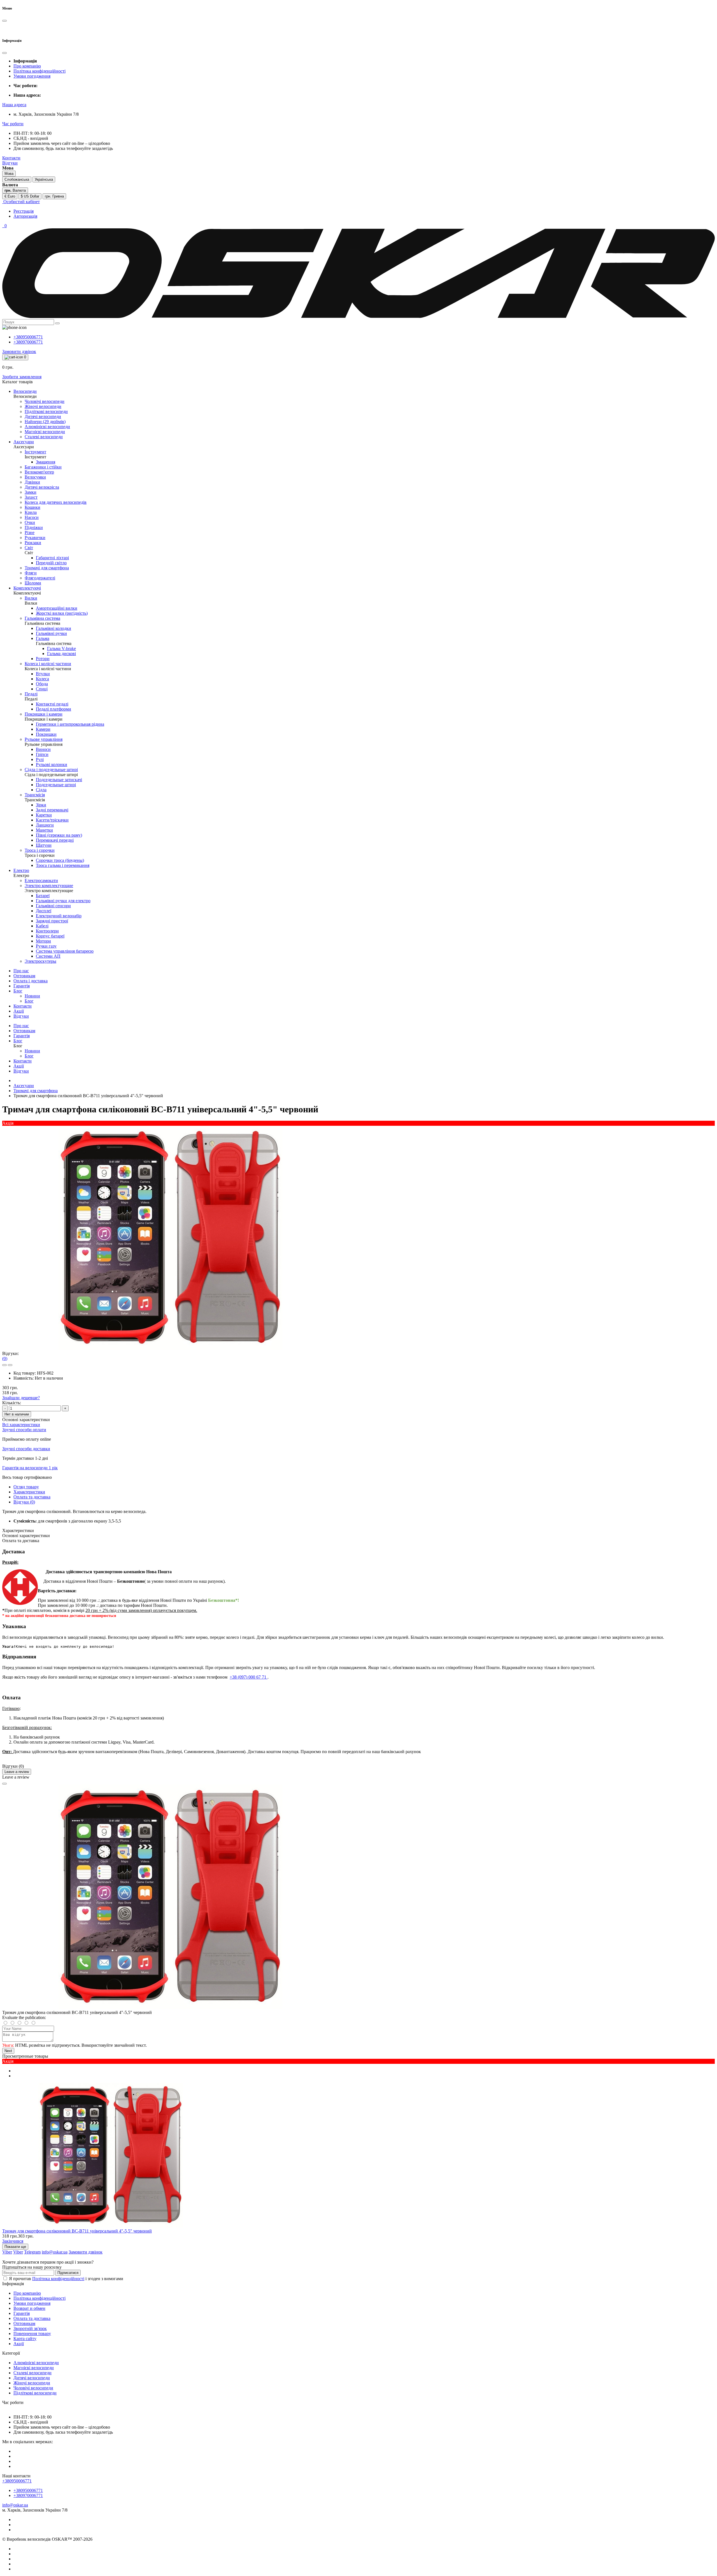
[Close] (4, 1784)
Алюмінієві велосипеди (36, 2363)
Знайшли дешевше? (21, 1398)
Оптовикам (24, 976)
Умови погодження (32, 76)
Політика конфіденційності (39, 71)
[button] (14, 105)
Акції (19, 1011)
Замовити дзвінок (19, 351)
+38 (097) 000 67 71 (249, 1677)
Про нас (21, 971)
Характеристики (29, 1492)
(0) (5, 1358)
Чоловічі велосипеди (33, 2388)
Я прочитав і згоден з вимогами (66, 2279)
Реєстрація (24, 211)
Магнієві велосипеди (34, 2368)
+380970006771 (28, 342)
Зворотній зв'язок (30, 2328)
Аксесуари (24, 1086)
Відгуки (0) (24, 1502)
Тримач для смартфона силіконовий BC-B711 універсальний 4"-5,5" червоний (77, 2231)
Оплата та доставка (32, 1497)
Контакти (23, 1006)
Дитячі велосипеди (32, 2378)
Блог (18, 991)
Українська (44, 179)
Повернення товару (32, 2334)
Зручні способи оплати (24, 1430)
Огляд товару (26, 1487)
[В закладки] (4, 1365)
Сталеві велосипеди (32, 2373)
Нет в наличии (17, 1414)
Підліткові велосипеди (35, 2393)
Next (8, 2051)
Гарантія (22, 986)
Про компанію (27, 66)
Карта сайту (25, 2339)
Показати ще (15, 2247)
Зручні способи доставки (26, 1449)
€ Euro (10, 196)
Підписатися (68, 2273)
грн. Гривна (54, 196)
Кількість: (12, 1403)
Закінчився (13, 2241)
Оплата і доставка (31, 981)
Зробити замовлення (22, 377)
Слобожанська (17, 179)
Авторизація (25, 216)
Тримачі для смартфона (36, 1091)
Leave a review (17, 1772)
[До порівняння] (10, 1365)
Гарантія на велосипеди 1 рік (30, 1468)
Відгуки (21, 1016)
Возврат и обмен (29, 2308)
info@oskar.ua (15, 2505)
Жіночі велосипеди (32, 2383)
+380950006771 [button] (17, 2481)
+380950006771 (28, 337)
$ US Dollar (30, 196)
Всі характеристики (21, 1425)
